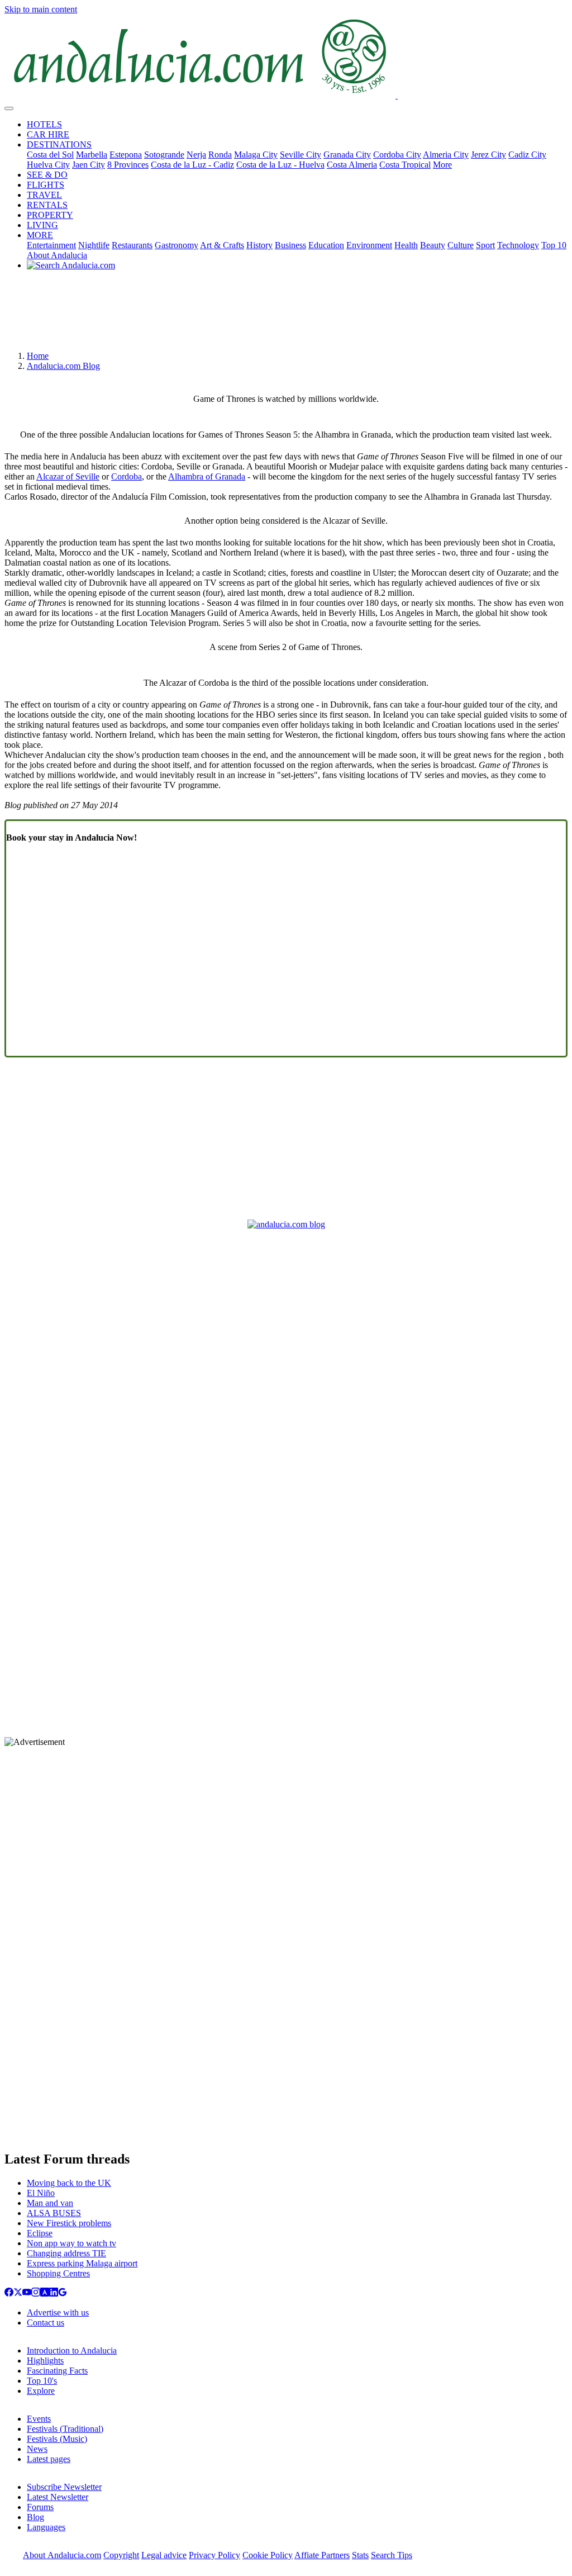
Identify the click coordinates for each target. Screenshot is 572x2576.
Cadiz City (527, 155)
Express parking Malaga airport (82, 2263)
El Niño (41, 2193)
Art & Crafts (222, 245)
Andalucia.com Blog (63, 366)
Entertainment (51, 245)
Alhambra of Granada (207, 476)
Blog (35, 2517)
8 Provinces (128, 165)
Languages (46, 2527)
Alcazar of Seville (68, 476)
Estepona (126, 155)
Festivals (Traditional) (65, 2429)
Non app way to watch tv (71, 2243)
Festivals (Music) (57, 2439)
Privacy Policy (214, 2555)
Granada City (347, 155)
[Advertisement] (286, 315)
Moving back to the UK (69, 2183)
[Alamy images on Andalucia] (45, 2293)
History (259, 245)
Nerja (196, 155)
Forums (40, 2507)
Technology (518, 245)
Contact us (46, 2323)
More (442, 165)
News (37, 2449)
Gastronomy (177, 245)
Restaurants (132, 245)
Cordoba (127, 476)
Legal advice (164, 2555)
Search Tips (392, 2555)
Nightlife (94, 245)
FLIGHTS (46, 185)
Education (326, 245)
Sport (485, 245)
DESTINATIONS (59, 144)
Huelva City (48, 165)
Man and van (50, 2203)
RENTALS (47, 205)
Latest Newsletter (58, 2497)
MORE (40, 235)
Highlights (45, 2361)
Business (290, 245)
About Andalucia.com (62, 2555)
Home (38, 356)
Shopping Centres (58, 2273)
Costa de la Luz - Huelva (280, 165)
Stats (360, 2555)
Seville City (301, 155)
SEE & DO (47, 175)
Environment (369, 245)
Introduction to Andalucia (72, 2350)
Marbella (92, 155)
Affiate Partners (322, 2555)
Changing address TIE (66, 2253)
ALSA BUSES (54, 2213)
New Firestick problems (69, 2223)
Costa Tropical (405, 165)
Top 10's (42, 2381)
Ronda (220, 155)
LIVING (42, 225)
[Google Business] (63, 2293)
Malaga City (256, 155)
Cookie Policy (268, 2555)
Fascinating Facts (57, 2371)
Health (406, 245)
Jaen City (89, 165)
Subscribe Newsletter (64, 2487)
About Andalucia (57, 255)
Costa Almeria (352, 165)
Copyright (121, 2555)
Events (39, 2419)
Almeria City (446, 155)
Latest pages (49, 2459)
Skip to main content (41, 9)
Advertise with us (58, 2312)
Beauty (433, 245)
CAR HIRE (48, 134)
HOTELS (44, 124)
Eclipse (40, 2233)
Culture (461, 245)
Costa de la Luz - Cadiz (192, 165)
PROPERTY (50, 215)
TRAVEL (44, 195)
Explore (41, 2391)
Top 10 (554, 245)
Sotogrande (164, 155)
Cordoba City (397, 155)
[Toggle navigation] (9, 108)
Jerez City (488, 155)
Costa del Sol (50, 155)
